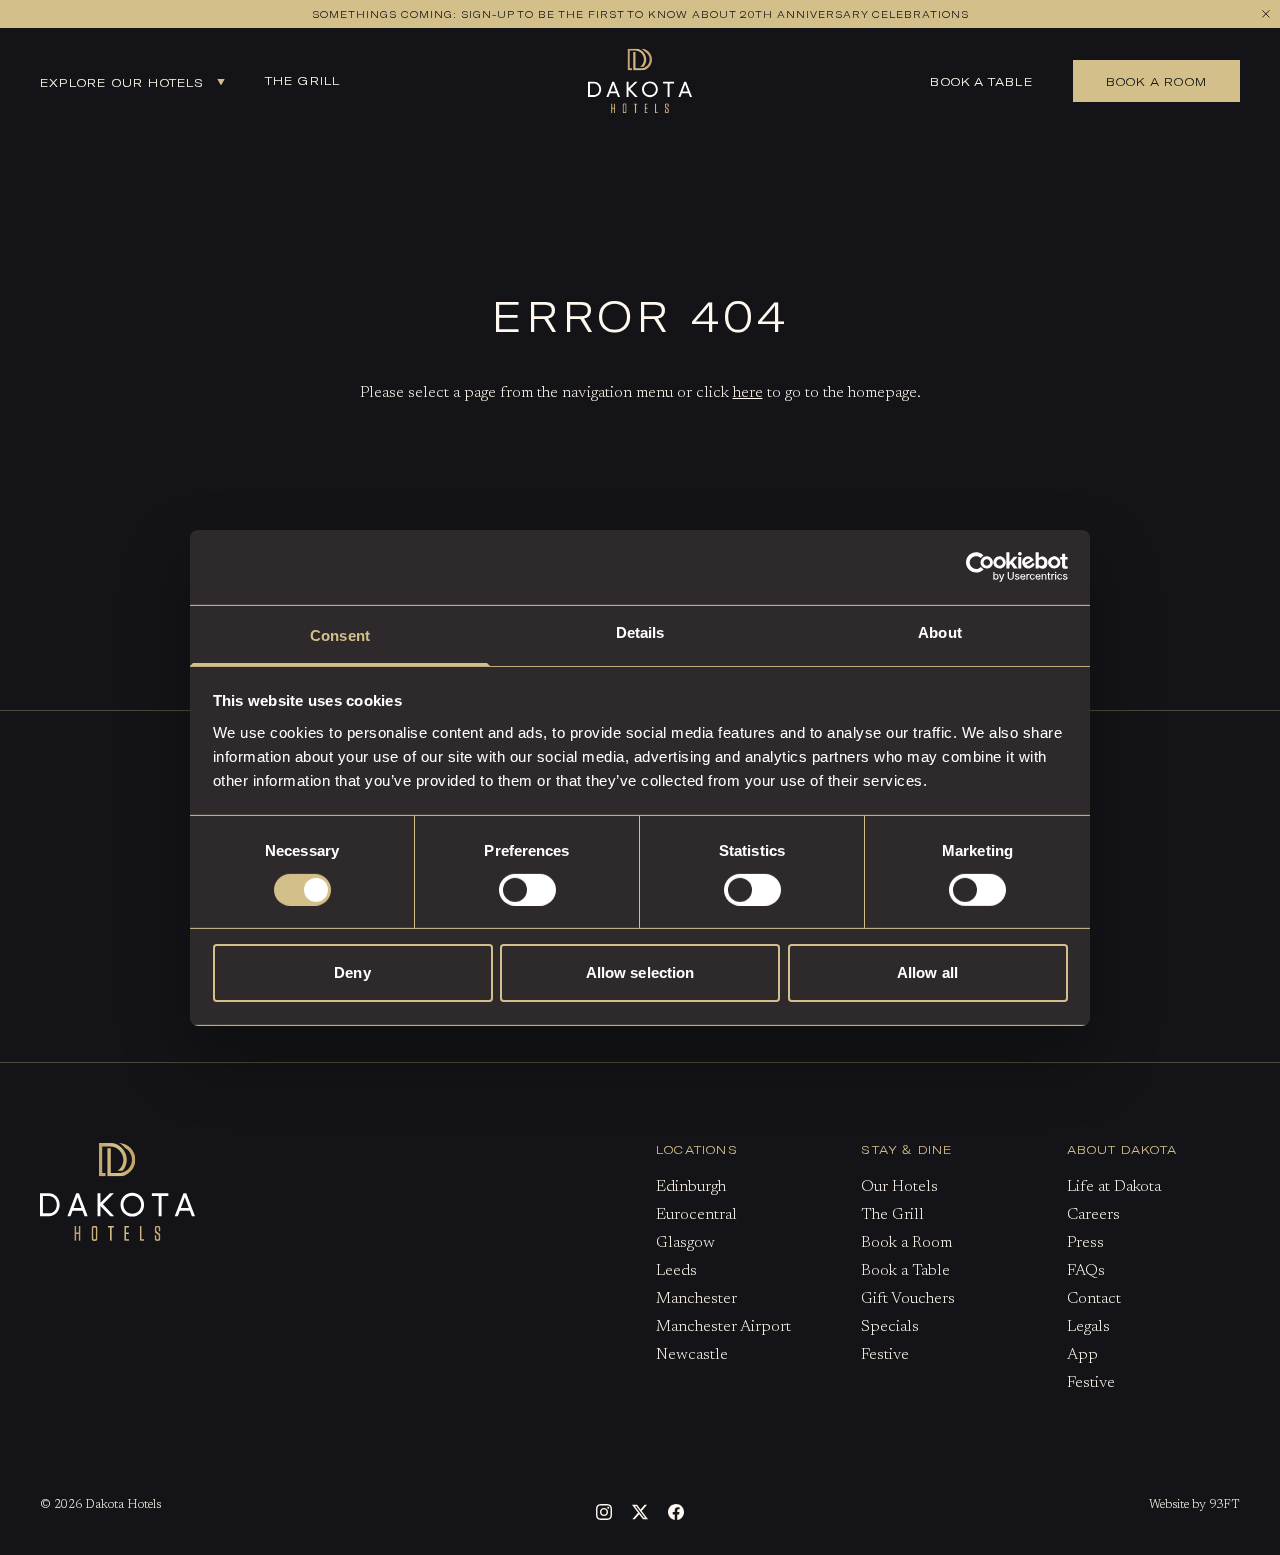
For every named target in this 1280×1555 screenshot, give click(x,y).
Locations (697, 1149)
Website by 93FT (1194, 1505)
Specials (890, 1327)
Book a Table (981, 81)
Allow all (927, 972)
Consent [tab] (340, 634)
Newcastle (692, 1355)
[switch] (527, 890)
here (748, 393)
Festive (885, 1355)
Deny (352, 972)
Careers (1093, 1215)
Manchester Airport (723, 1327)
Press (1085, 1243)
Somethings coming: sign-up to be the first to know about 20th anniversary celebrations (640, 14)
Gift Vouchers (908, 1299)
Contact (1094, 1299)
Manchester (696, 1299)
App (1082, 1355)
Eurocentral (696, 1215)
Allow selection (640, 972)
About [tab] (940, 631)
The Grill (303, 80)
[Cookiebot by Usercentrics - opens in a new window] (980, 567)
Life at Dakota (1114, 1187)
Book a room (1156, 81)
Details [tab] (640, 631)
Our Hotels (899, 1187)
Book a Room (906, 1243)
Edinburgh (691, 1187)
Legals (1088, 1327)
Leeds (676, 1271)
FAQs (1086, 1271)
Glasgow (685, 1243)
